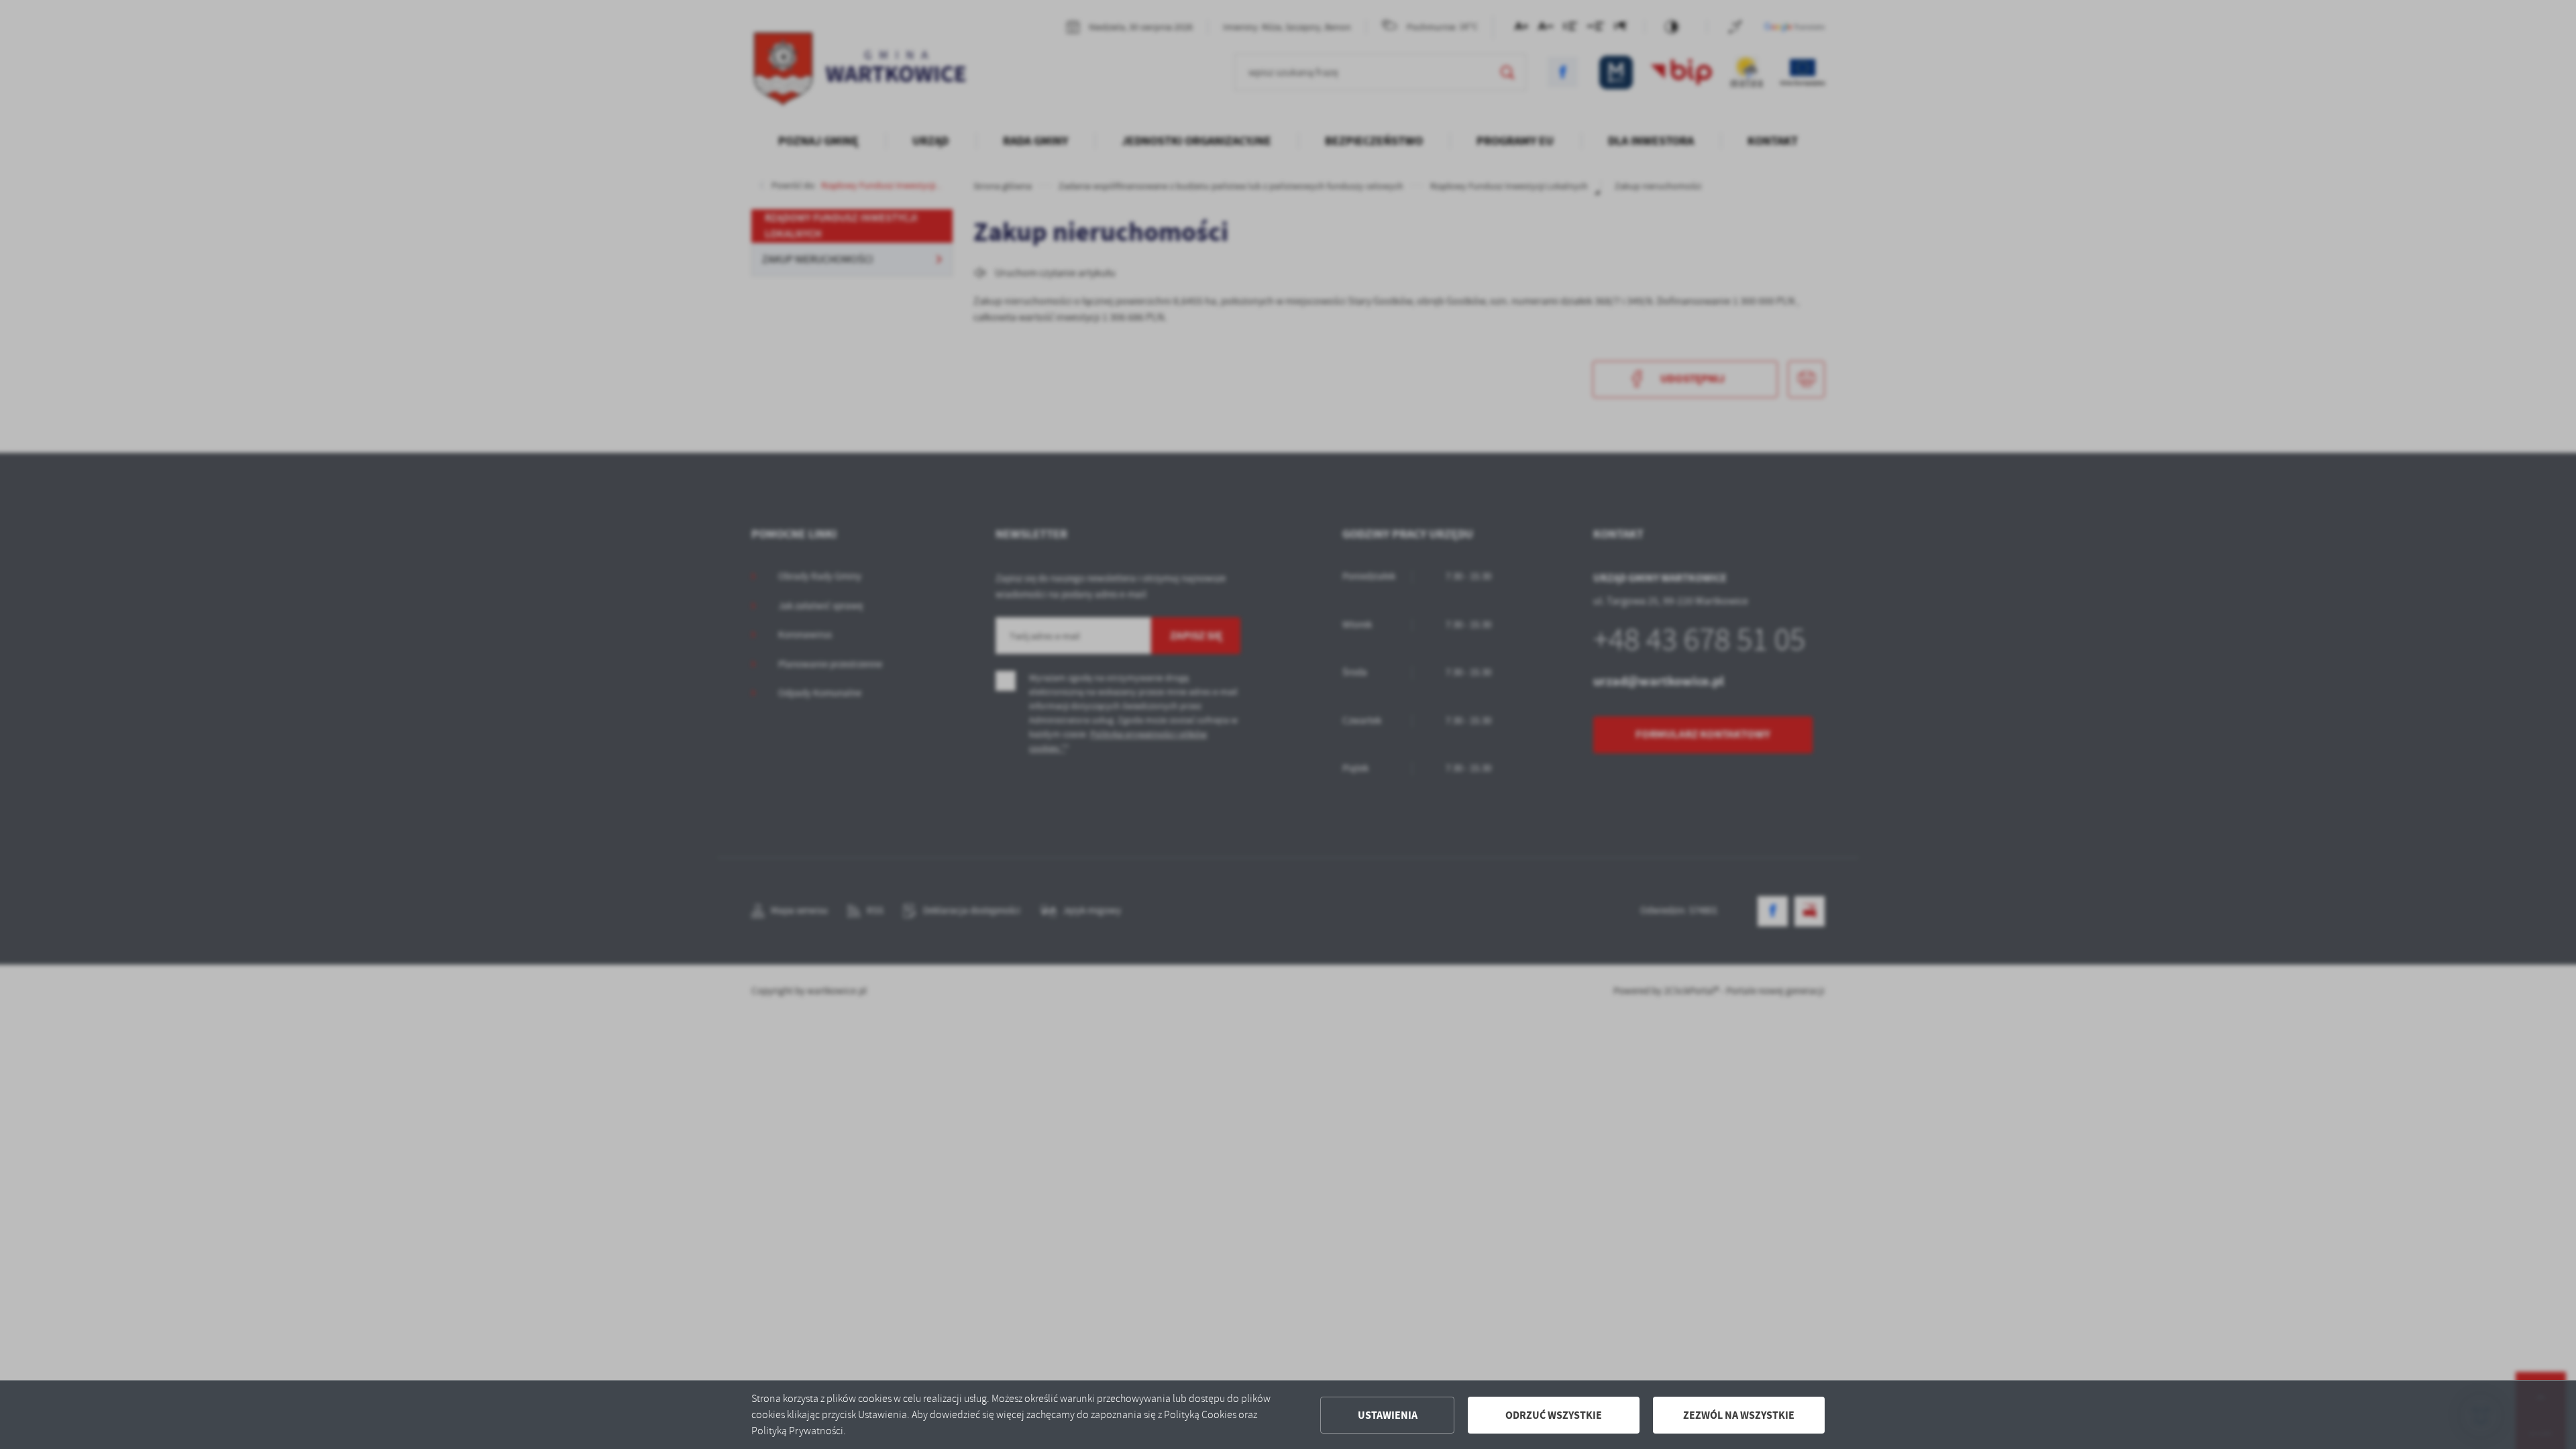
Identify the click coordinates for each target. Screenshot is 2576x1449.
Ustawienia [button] (1388, 1415)
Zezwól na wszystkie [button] (1739, 1415)
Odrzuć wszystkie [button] (1554, 1415)
